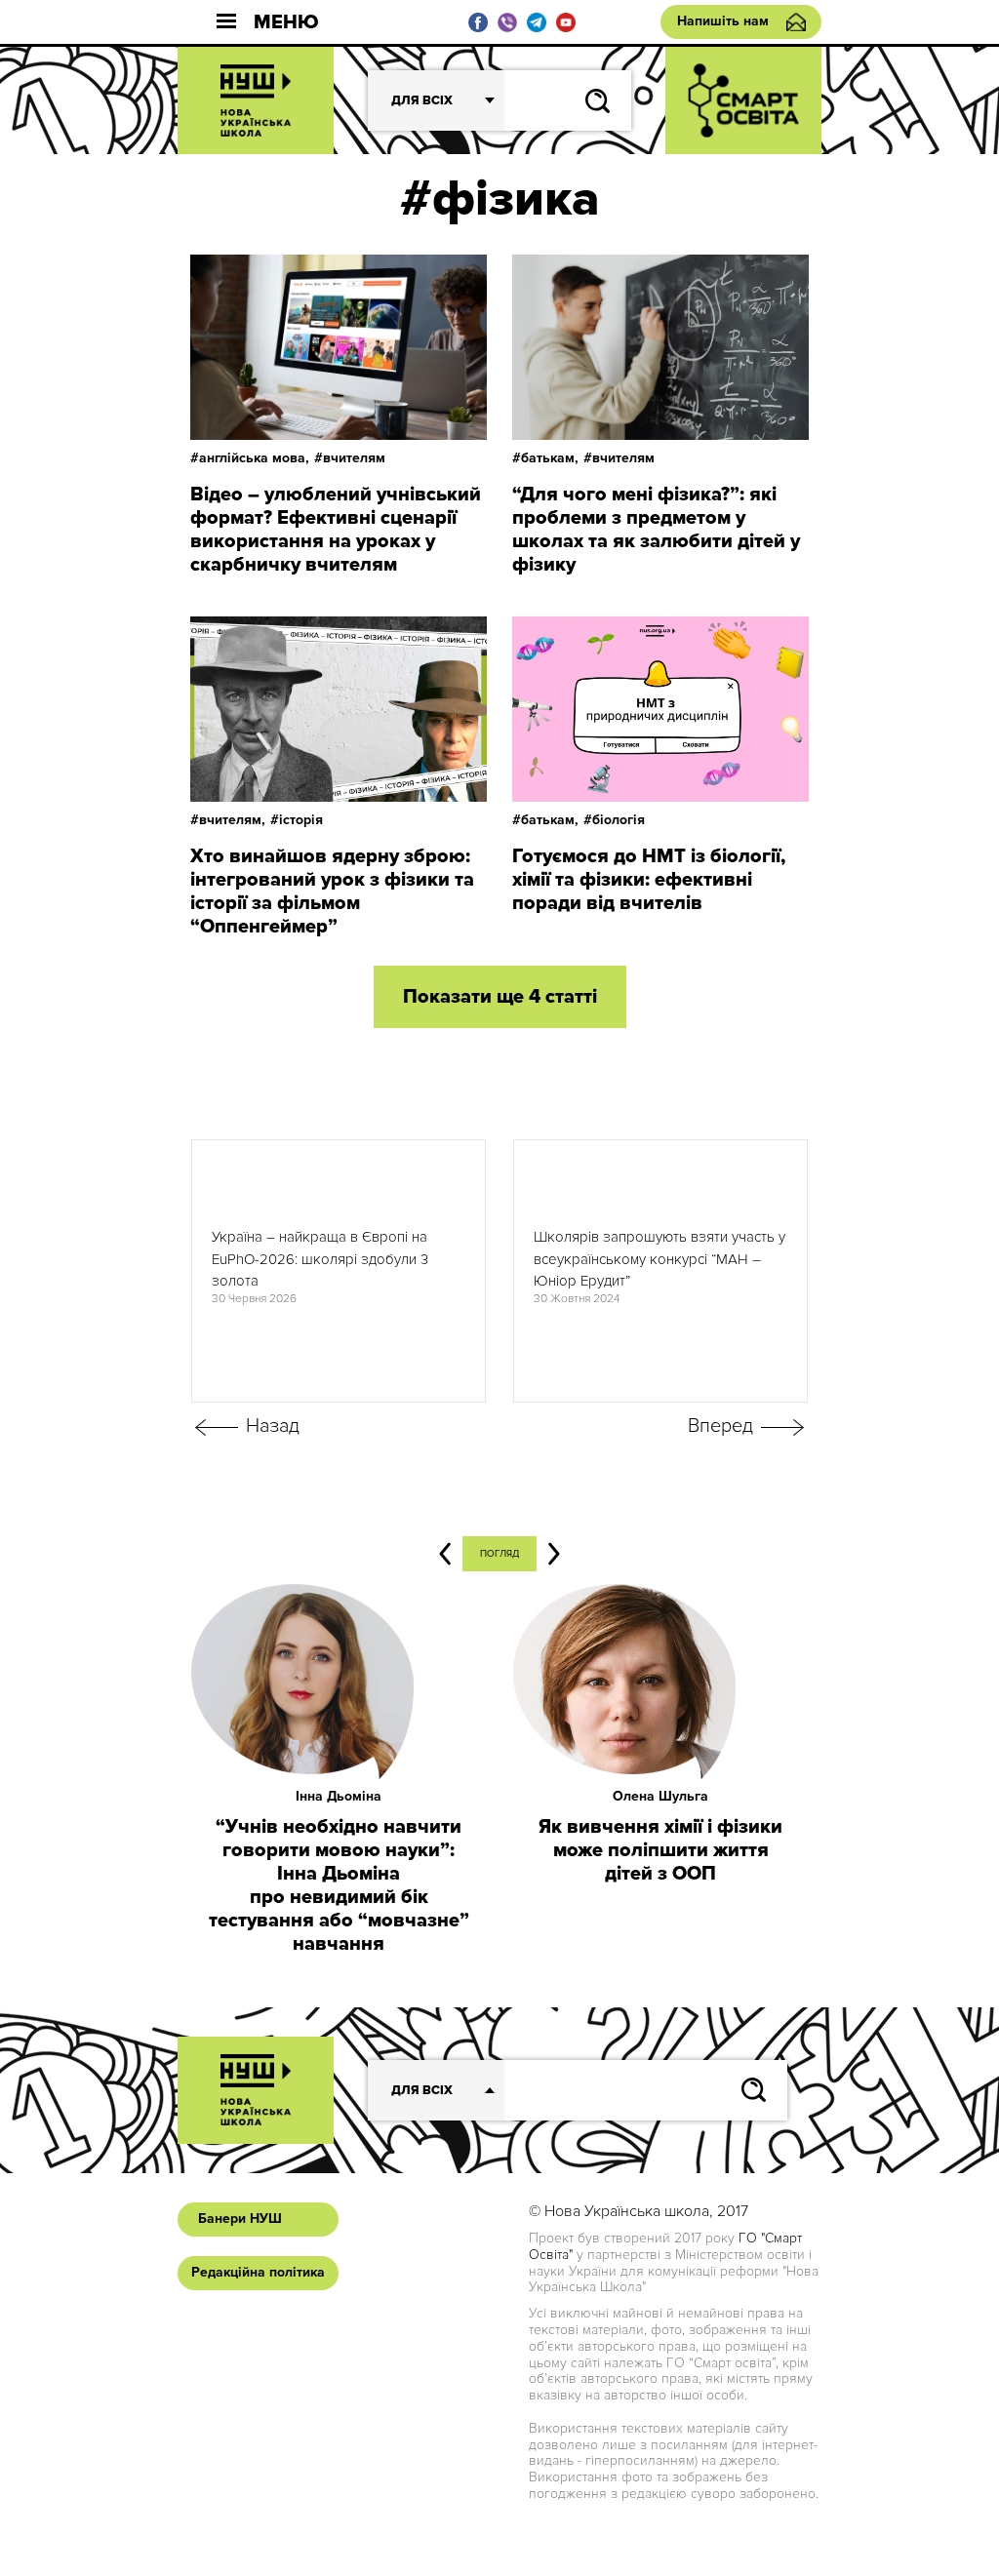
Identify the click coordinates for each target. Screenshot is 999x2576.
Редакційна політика (258, 2272)
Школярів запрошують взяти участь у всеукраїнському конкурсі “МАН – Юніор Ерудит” (659, 1259)
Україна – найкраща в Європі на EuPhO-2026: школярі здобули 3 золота (320, 1259)
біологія (619, 820)
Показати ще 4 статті (500, 997)
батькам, (550, 458)
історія (301, 820)
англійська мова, (254, 458)
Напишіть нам (723, 21)
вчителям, (232, 820)
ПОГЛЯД (499, 1554)
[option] (339, 1271)
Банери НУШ (240, 2219)
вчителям (354, 458)
